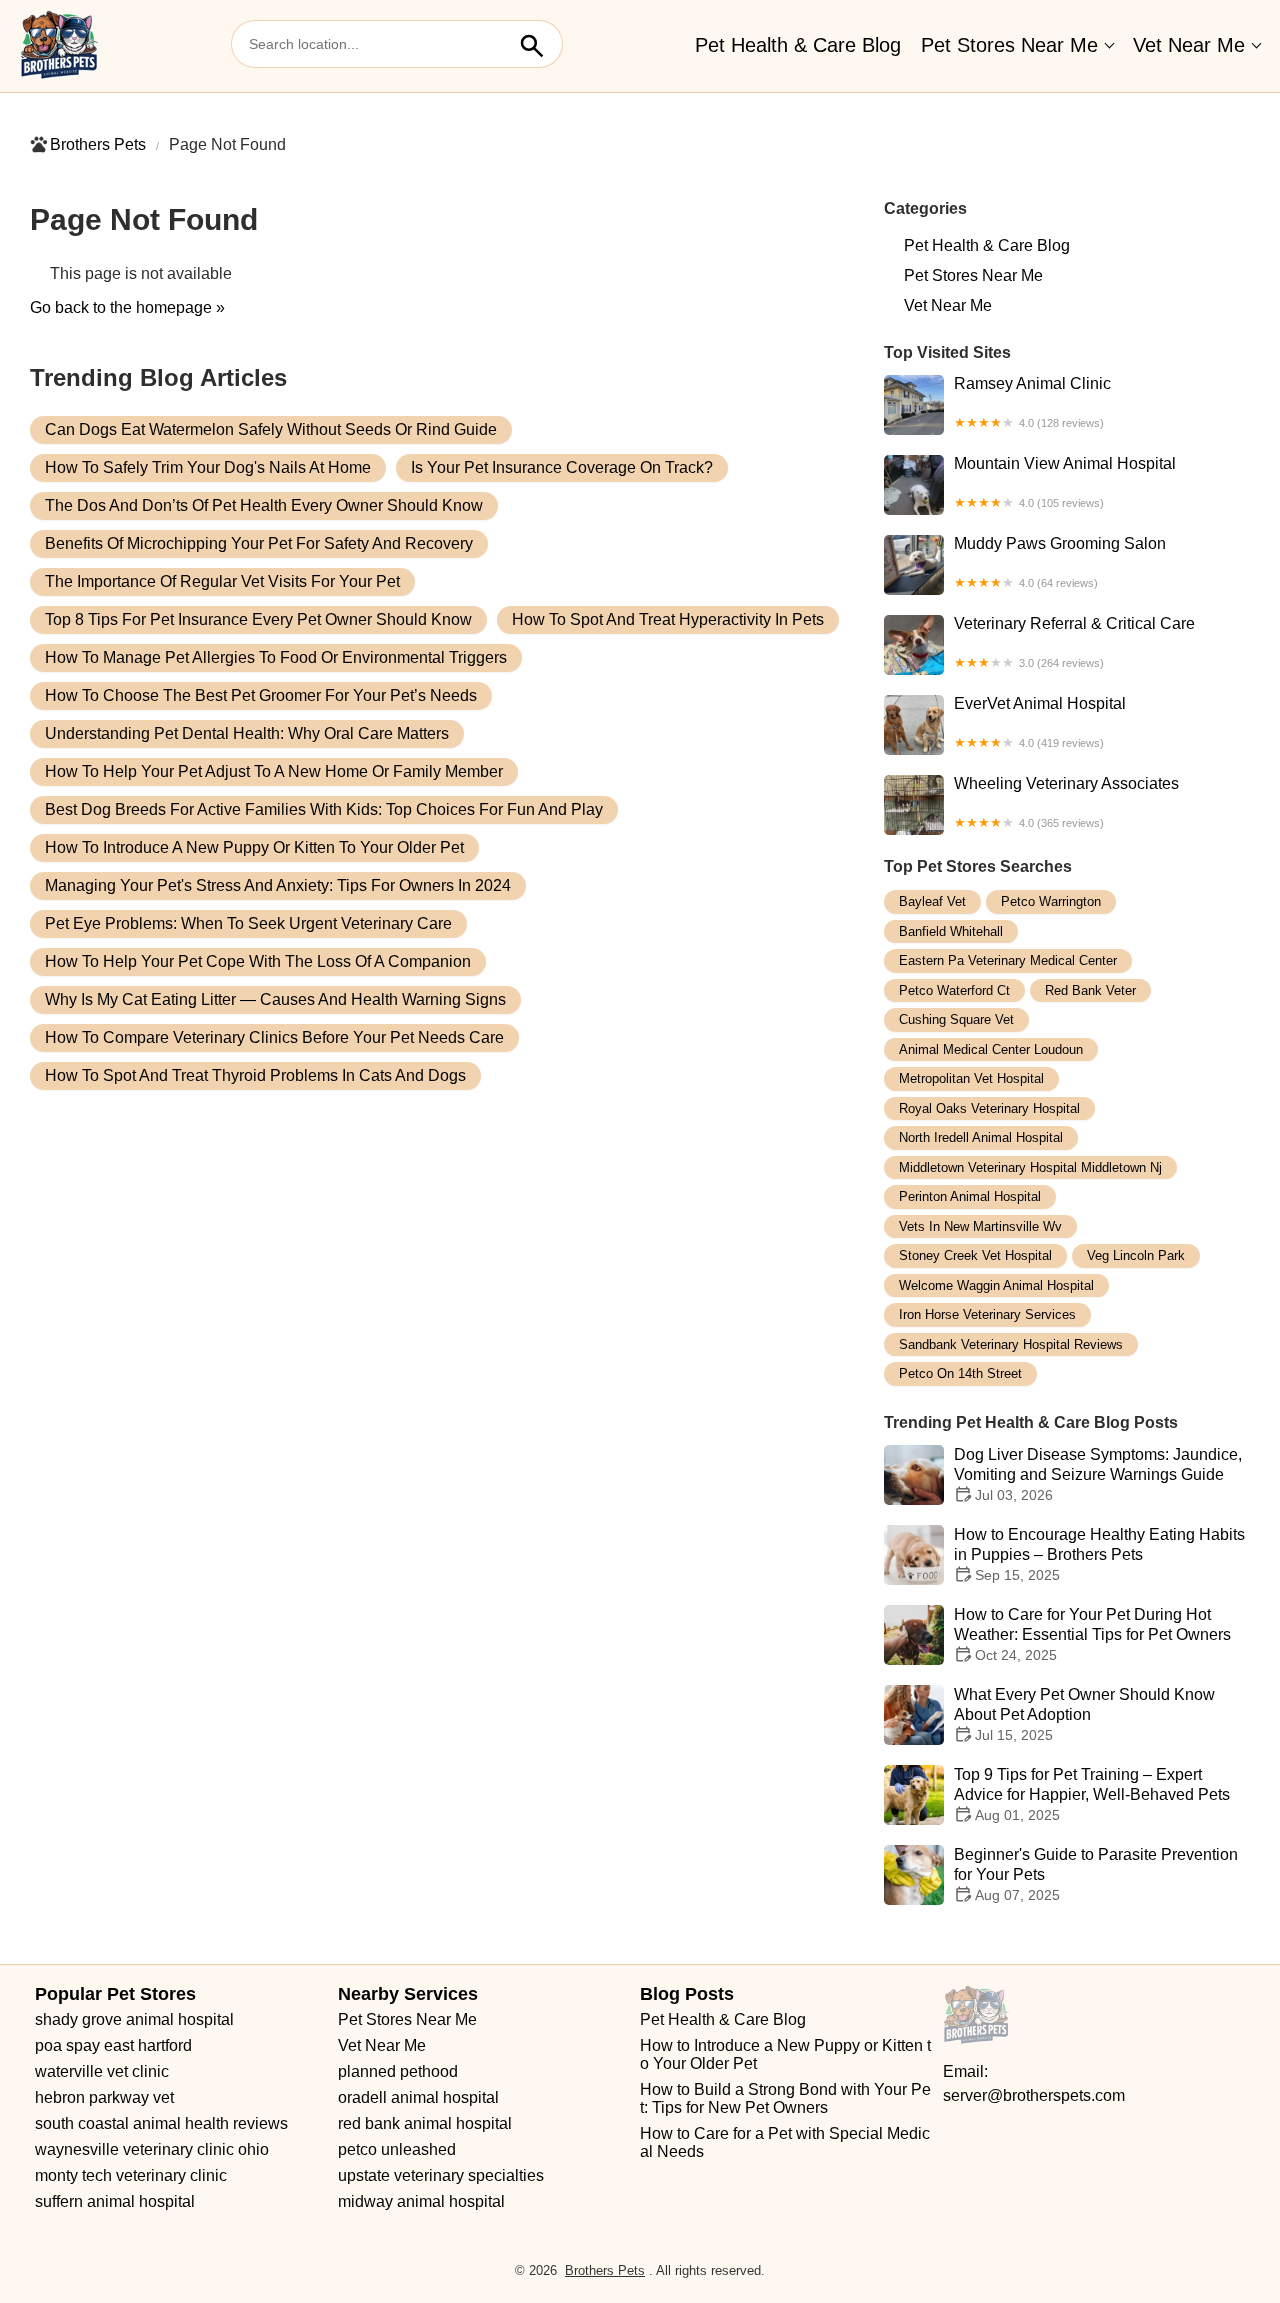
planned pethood (398, 2071)
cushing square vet (956, 1019)
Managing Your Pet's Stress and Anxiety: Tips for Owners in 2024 (278, 885)
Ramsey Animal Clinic (1032, 402)
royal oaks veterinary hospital (989, 1108)
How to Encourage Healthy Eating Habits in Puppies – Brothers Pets (1099, 1554)
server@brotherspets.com (1034, 2095)
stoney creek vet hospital (975, 1255)
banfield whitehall (951, 931)
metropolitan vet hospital (971, 1078)
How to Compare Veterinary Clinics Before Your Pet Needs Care (274, 1037)
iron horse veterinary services (987, 1314)
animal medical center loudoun (991, 1049)
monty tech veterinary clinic (131, 2175)
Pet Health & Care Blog (798, 45)
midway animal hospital (421, 2201)
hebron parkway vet (104, 2097)
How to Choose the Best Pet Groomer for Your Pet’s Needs (261, 695)
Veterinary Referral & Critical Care (1074, 642)
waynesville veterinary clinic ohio (152, 2149)
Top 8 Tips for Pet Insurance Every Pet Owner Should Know (258, 619)
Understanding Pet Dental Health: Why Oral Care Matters (247, 733)
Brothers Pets (98, 144)
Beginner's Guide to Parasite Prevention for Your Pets (1096, 1874)
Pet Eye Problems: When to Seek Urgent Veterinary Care (248, 923)
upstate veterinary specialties (441, 2175)
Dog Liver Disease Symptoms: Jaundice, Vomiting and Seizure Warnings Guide (1098, 1474)
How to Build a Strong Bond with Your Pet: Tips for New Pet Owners (785, 2098)
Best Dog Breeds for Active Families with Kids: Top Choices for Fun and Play (324, 809)
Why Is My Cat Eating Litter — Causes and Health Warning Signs (275, 999)
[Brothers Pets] (59, 46)
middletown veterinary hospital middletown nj (1030, 1167)
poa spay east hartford (113, 2045)
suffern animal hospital (115, 2201)
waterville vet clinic (102, 2071)
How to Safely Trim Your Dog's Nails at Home (208, 467)
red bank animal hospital (425, 2123)
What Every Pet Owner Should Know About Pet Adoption (1084, 1714)
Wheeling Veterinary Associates (1066, 802)
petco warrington (1051, 901)
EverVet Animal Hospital (1040, 722)
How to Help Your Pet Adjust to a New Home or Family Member (274, 771)
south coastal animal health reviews (161, 2123)
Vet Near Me (1189, 45)
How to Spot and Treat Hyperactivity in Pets (668, 619)
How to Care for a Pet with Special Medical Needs (785, 2142)
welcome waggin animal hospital (996, 1285)
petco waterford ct (954, 990)
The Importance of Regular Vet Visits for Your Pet (222, 581)
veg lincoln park (1136, 1255)
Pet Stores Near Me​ (1009, 45)
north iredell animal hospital (981, 1137)
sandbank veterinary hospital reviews (1011, 1344)
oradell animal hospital (418, 2097)
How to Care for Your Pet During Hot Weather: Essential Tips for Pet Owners (1092, 1634)
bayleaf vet (932, 901)
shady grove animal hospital (134, 2019)
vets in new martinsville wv (980, 1226)
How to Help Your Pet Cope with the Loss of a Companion (258, 961)
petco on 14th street (960, 1373)
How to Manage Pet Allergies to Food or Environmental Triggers (276, 657)
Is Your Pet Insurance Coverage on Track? (562, 467)
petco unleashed (397, 2149)
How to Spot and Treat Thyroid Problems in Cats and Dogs (255, 1075)
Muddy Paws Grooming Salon (1060, 562)
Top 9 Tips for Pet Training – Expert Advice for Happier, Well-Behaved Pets (1092, 1794)
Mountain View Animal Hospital (1065, 482)
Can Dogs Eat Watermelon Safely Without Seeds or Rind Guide (271, 429)
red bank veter (1090, 990)
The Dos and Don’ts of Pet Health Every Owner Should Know (264, 505)
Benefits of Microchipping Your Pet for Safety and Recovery (259, 543)
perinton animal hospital (970, 1196)
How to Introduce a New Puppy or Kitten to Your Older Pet (254, 847)
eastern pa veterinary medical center (1008, 960)
